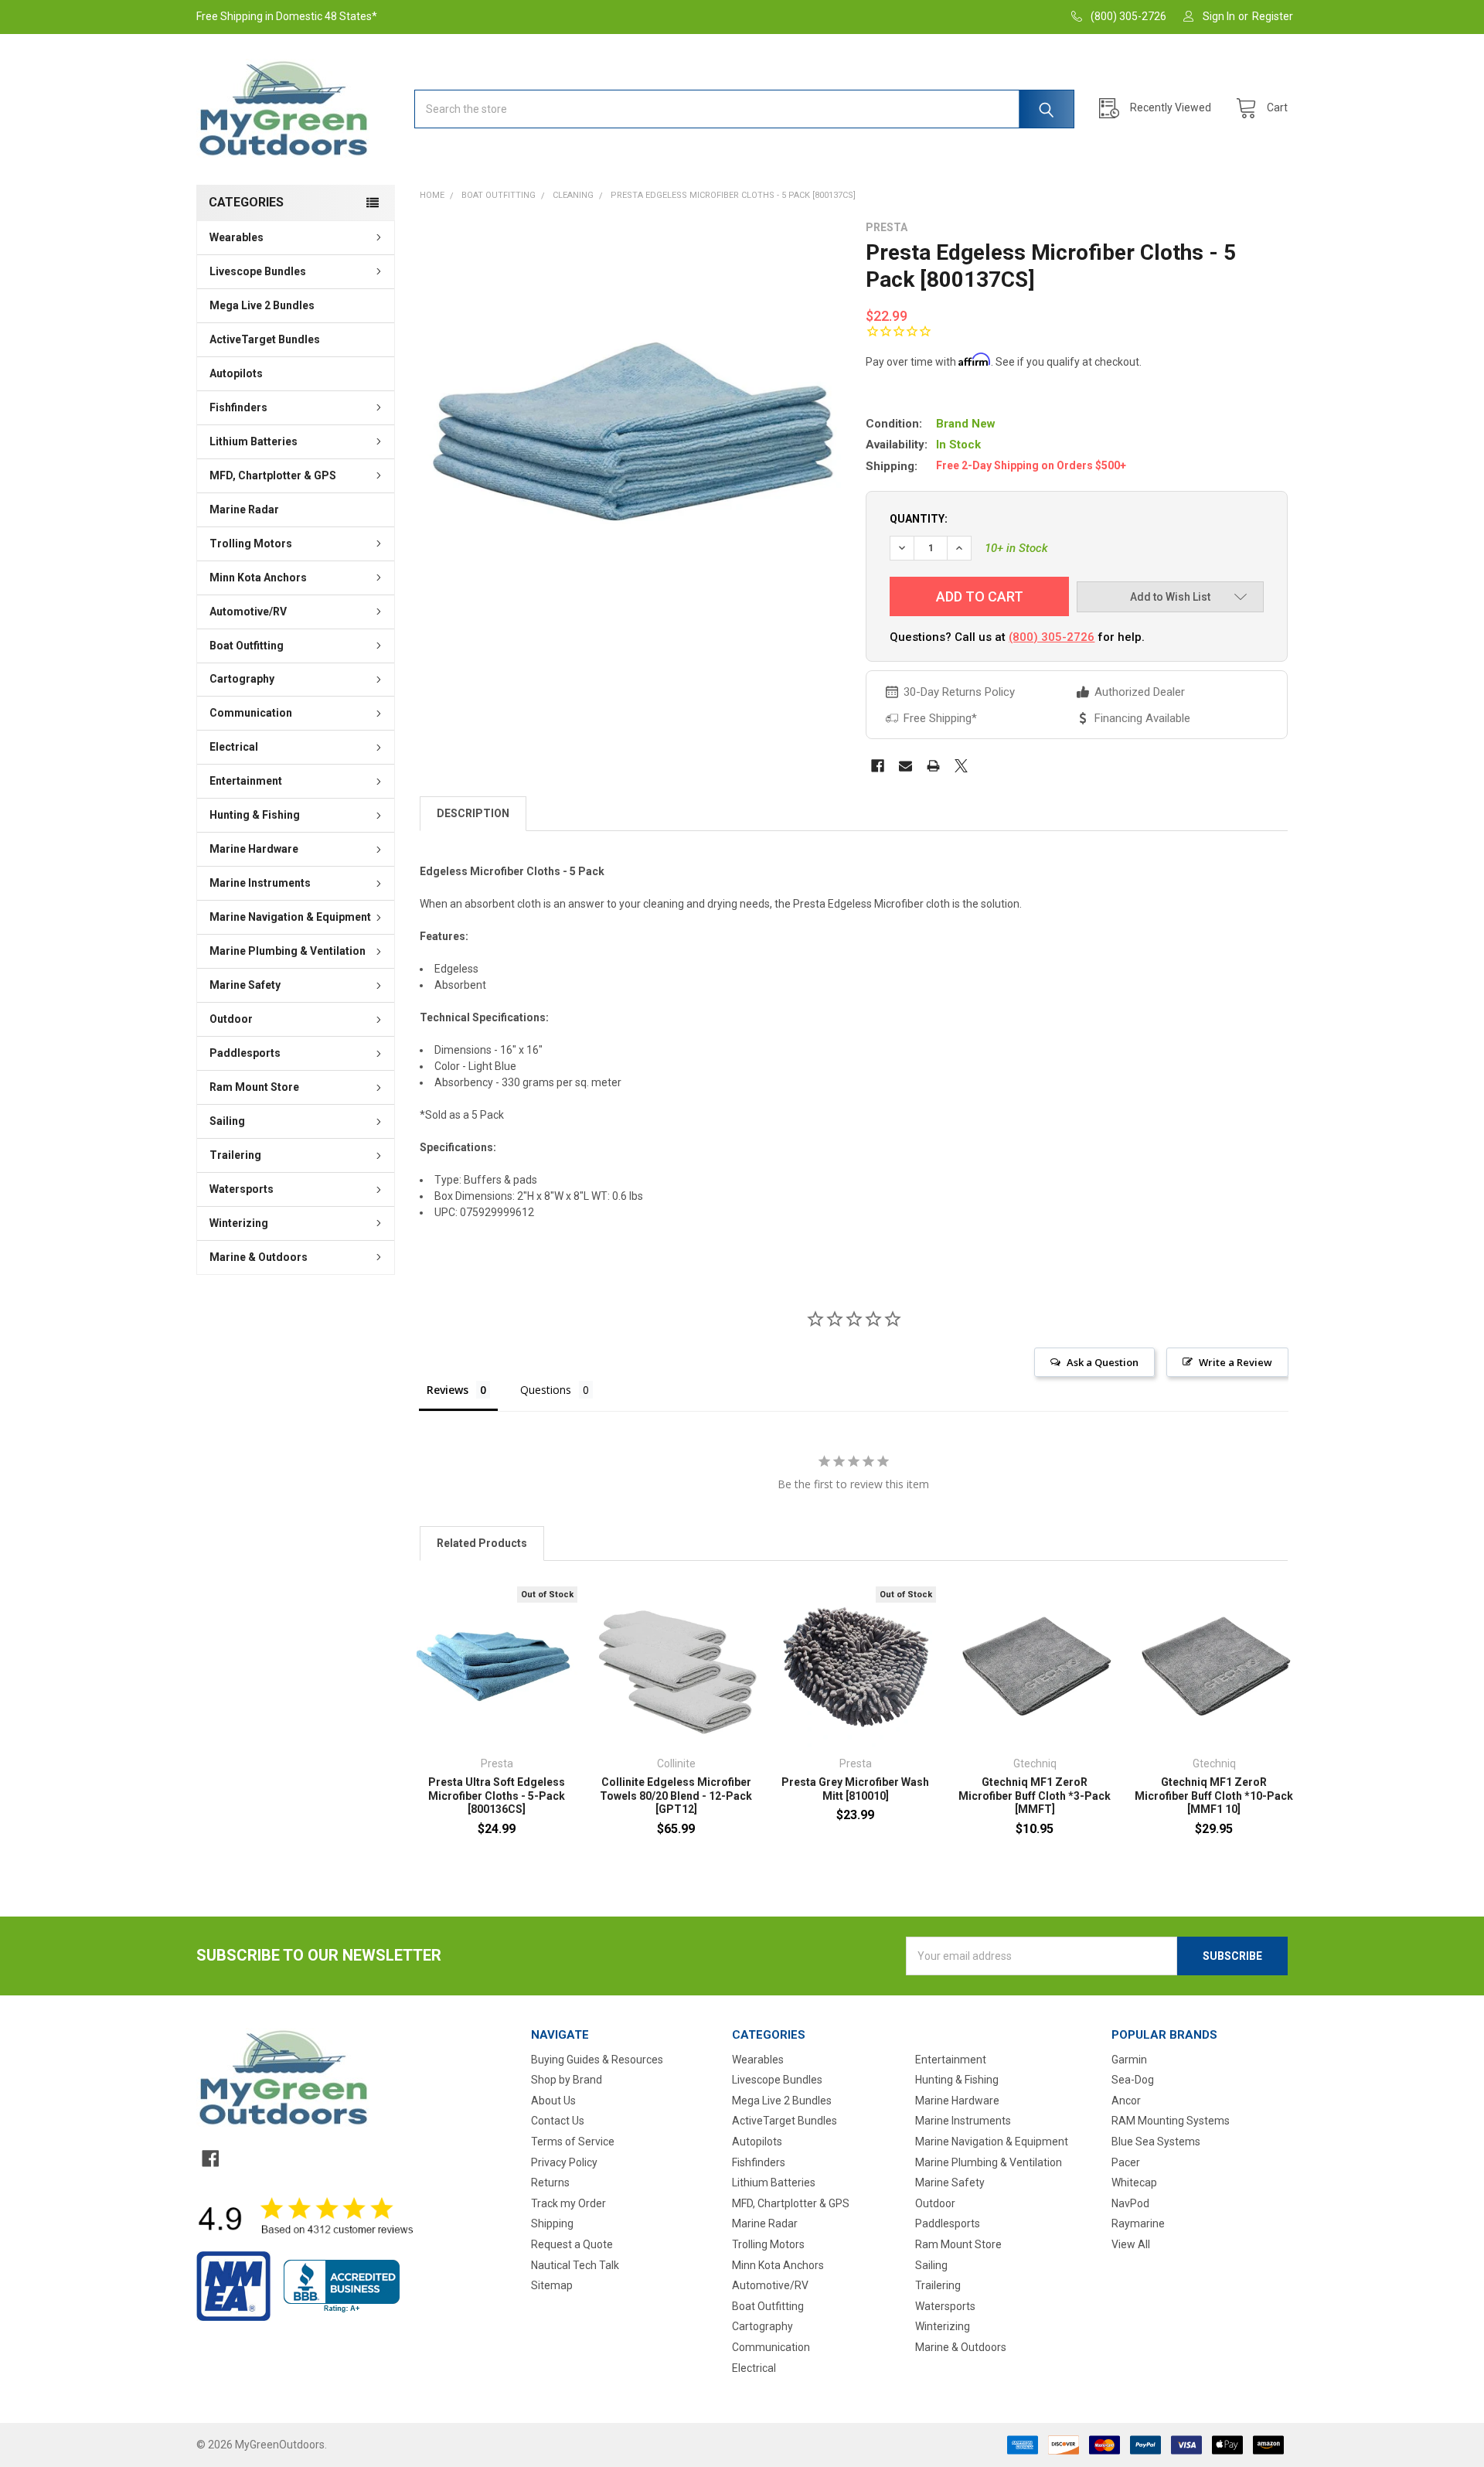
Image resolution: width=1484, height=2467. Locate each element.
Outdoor (231, 1019)
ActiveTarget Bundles (265, 339)
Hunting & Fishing (255, 815)
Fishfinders (238, 407)
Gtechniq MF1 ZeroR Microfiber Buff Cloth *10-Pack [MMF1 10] (1214, 1796)
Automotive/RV (248, 612)
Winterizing (239, 1223)
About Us (553, 2101)
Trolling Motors (251, 543)
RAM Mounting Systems (1171, 2121)
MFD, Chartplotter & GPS (273, 475)
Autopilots (236, 373)
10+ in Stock (1016, 548)
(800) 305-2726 (1052, 637)
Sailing (227, 1121)
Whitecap (1134, 2182)
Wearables (237, 237)
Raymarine (1138, 2223)
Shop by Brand (567, 2080)
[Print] (933, 766)
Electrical (234, 747)
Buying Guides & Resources (597, 2060)
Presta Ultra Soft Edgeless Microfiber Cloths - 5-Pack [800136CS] (497, 1796)
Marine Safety (245, 985)
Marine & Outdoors (259, 1257)
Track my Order (568, 2203)
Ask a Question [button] (1103, 1362)
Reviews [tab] (448, 1390)
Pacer (1126, 2162)
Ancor (1126, 2101)
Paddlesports (245, 1053)
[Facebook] (878, 766)
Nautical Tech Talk (575, 2265)
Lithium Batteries (254, 441)
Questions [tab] (546, 1390)
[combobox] (744, 109)
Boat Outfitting (247, 646)
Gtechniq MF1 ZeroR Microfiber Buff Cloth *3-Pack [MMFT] (1035, 1796)
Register (1273, 16)
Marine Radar (244, 509)
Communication (251, 713)
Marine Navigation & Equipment (290, 917)
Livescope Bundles (258, 271)
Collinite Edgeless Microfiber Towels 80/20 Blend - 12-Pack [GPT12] (676, 1796)
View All (1131, 2244)
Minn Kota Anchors (258, 578)
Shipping (552, 2223)
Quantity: (919, 519)
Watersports (242, 1189)
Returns (550, 2182)
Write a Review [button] (1236, 1362)
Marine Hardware (254, 849)
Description (473, 813)
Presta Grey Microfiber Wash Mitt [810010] (855, 1789)
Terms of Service (573, 2142)
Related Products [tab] (482, 1543)
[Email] (905, 766)
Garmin (1129, 2060)
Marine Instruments (260, 883)
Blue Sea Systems (1156, 2142)
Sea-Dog (1133, 2080)
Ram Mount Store (254, 1087)
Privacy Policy (564, 2162)
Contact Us (558, 2121)
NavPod (1130, 2203)
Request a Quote (572, 2244)
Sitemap (552, 2285)
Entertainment (246, 781)
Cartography (242, 679)
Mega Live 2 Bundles (262, 305)
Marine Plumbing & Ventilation (288, 951)
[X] (961, 766)
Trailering (235, 1155)
